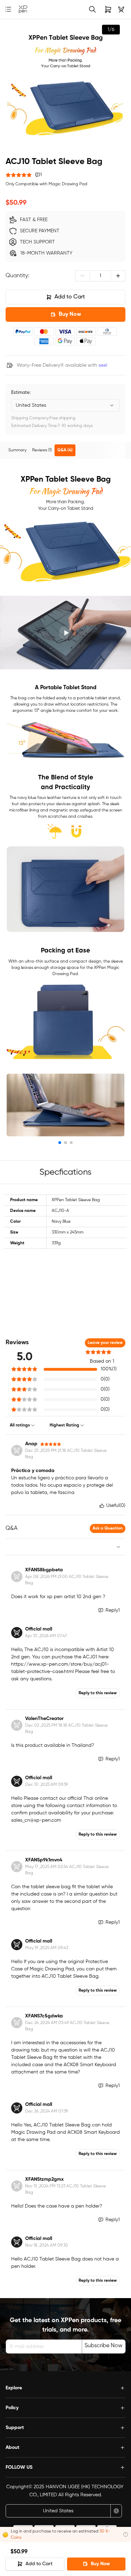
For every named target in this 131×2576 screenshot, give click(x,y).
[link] (23, 10)
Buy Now (70, 314)
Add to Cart (70, 297)
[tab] (17, 450)
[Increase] (118, 276)
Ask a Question (108, 1528)
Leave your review (105, 1343)
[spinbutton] (100, 276)
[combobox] (65, 405)
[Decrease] (82, 276)
